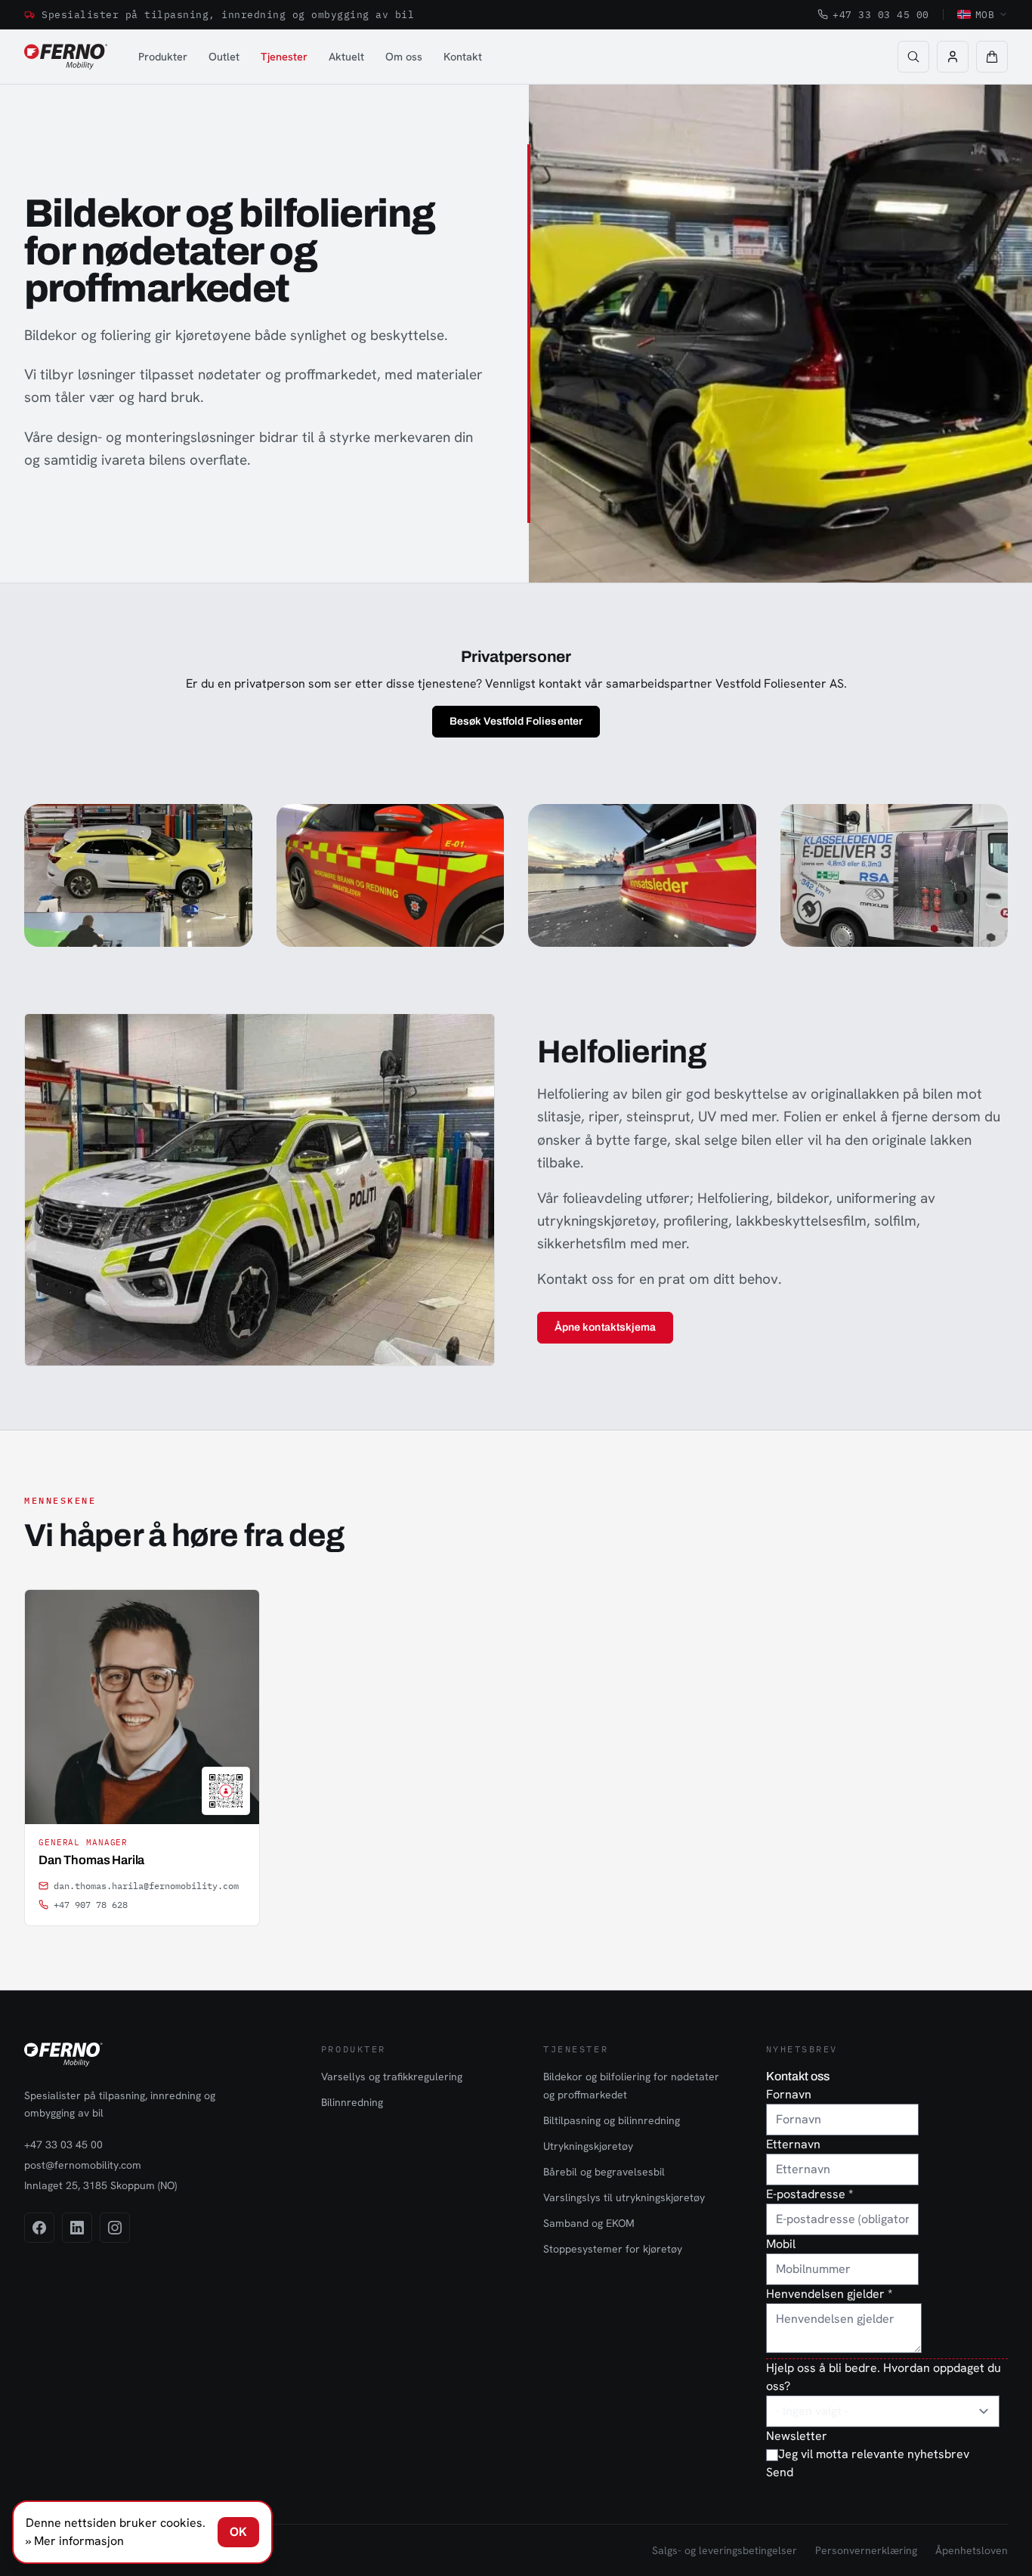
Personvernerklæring (866, 2550)
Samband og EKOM (589, 2223)
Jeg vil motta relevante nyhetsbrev (874, 2454)
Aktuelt (346, 56)
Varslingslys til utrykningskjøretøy (624, 2197)
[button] (992, 57)
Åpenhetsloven (972, 2550)
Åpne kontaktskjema (605, 1327)
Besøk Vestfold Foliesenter (516, 721)
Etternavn (793, 2144)
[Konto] (953, 57)
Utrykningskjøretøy (588, 2146)
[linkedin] (77, 2228)
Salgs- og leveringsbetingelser (725, 2550)
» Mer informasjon (75, 2541)
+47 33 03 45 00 (881, 14)
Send (780, 2472)
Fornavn (789, 2094)
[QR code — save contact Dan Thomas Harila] (226, 1791)
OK (238, 2532)
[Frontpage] (66, 57)
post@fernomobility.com (83, 2165)
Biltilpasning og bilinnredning (612, 2120)
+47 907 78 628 (91, 1905)
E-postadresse (810, 2194)
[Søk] (913, 57)
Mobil (781, 2244)
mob (985, 14)
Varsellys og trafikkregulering (392, 2077)
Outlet (224, 56)
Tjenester (284, 56)
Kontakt (463, 56)
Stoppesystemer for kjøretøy (613, 2249)
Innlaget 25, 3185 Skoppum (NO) (100, 2185)
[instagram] (115, 2228)
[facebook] (39, 2228)
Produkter (163, 56)
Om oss (404, 56)
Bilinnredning (352, 2102)
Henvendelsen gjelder (829, 2294)
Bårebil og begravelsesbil (604, 2172)
